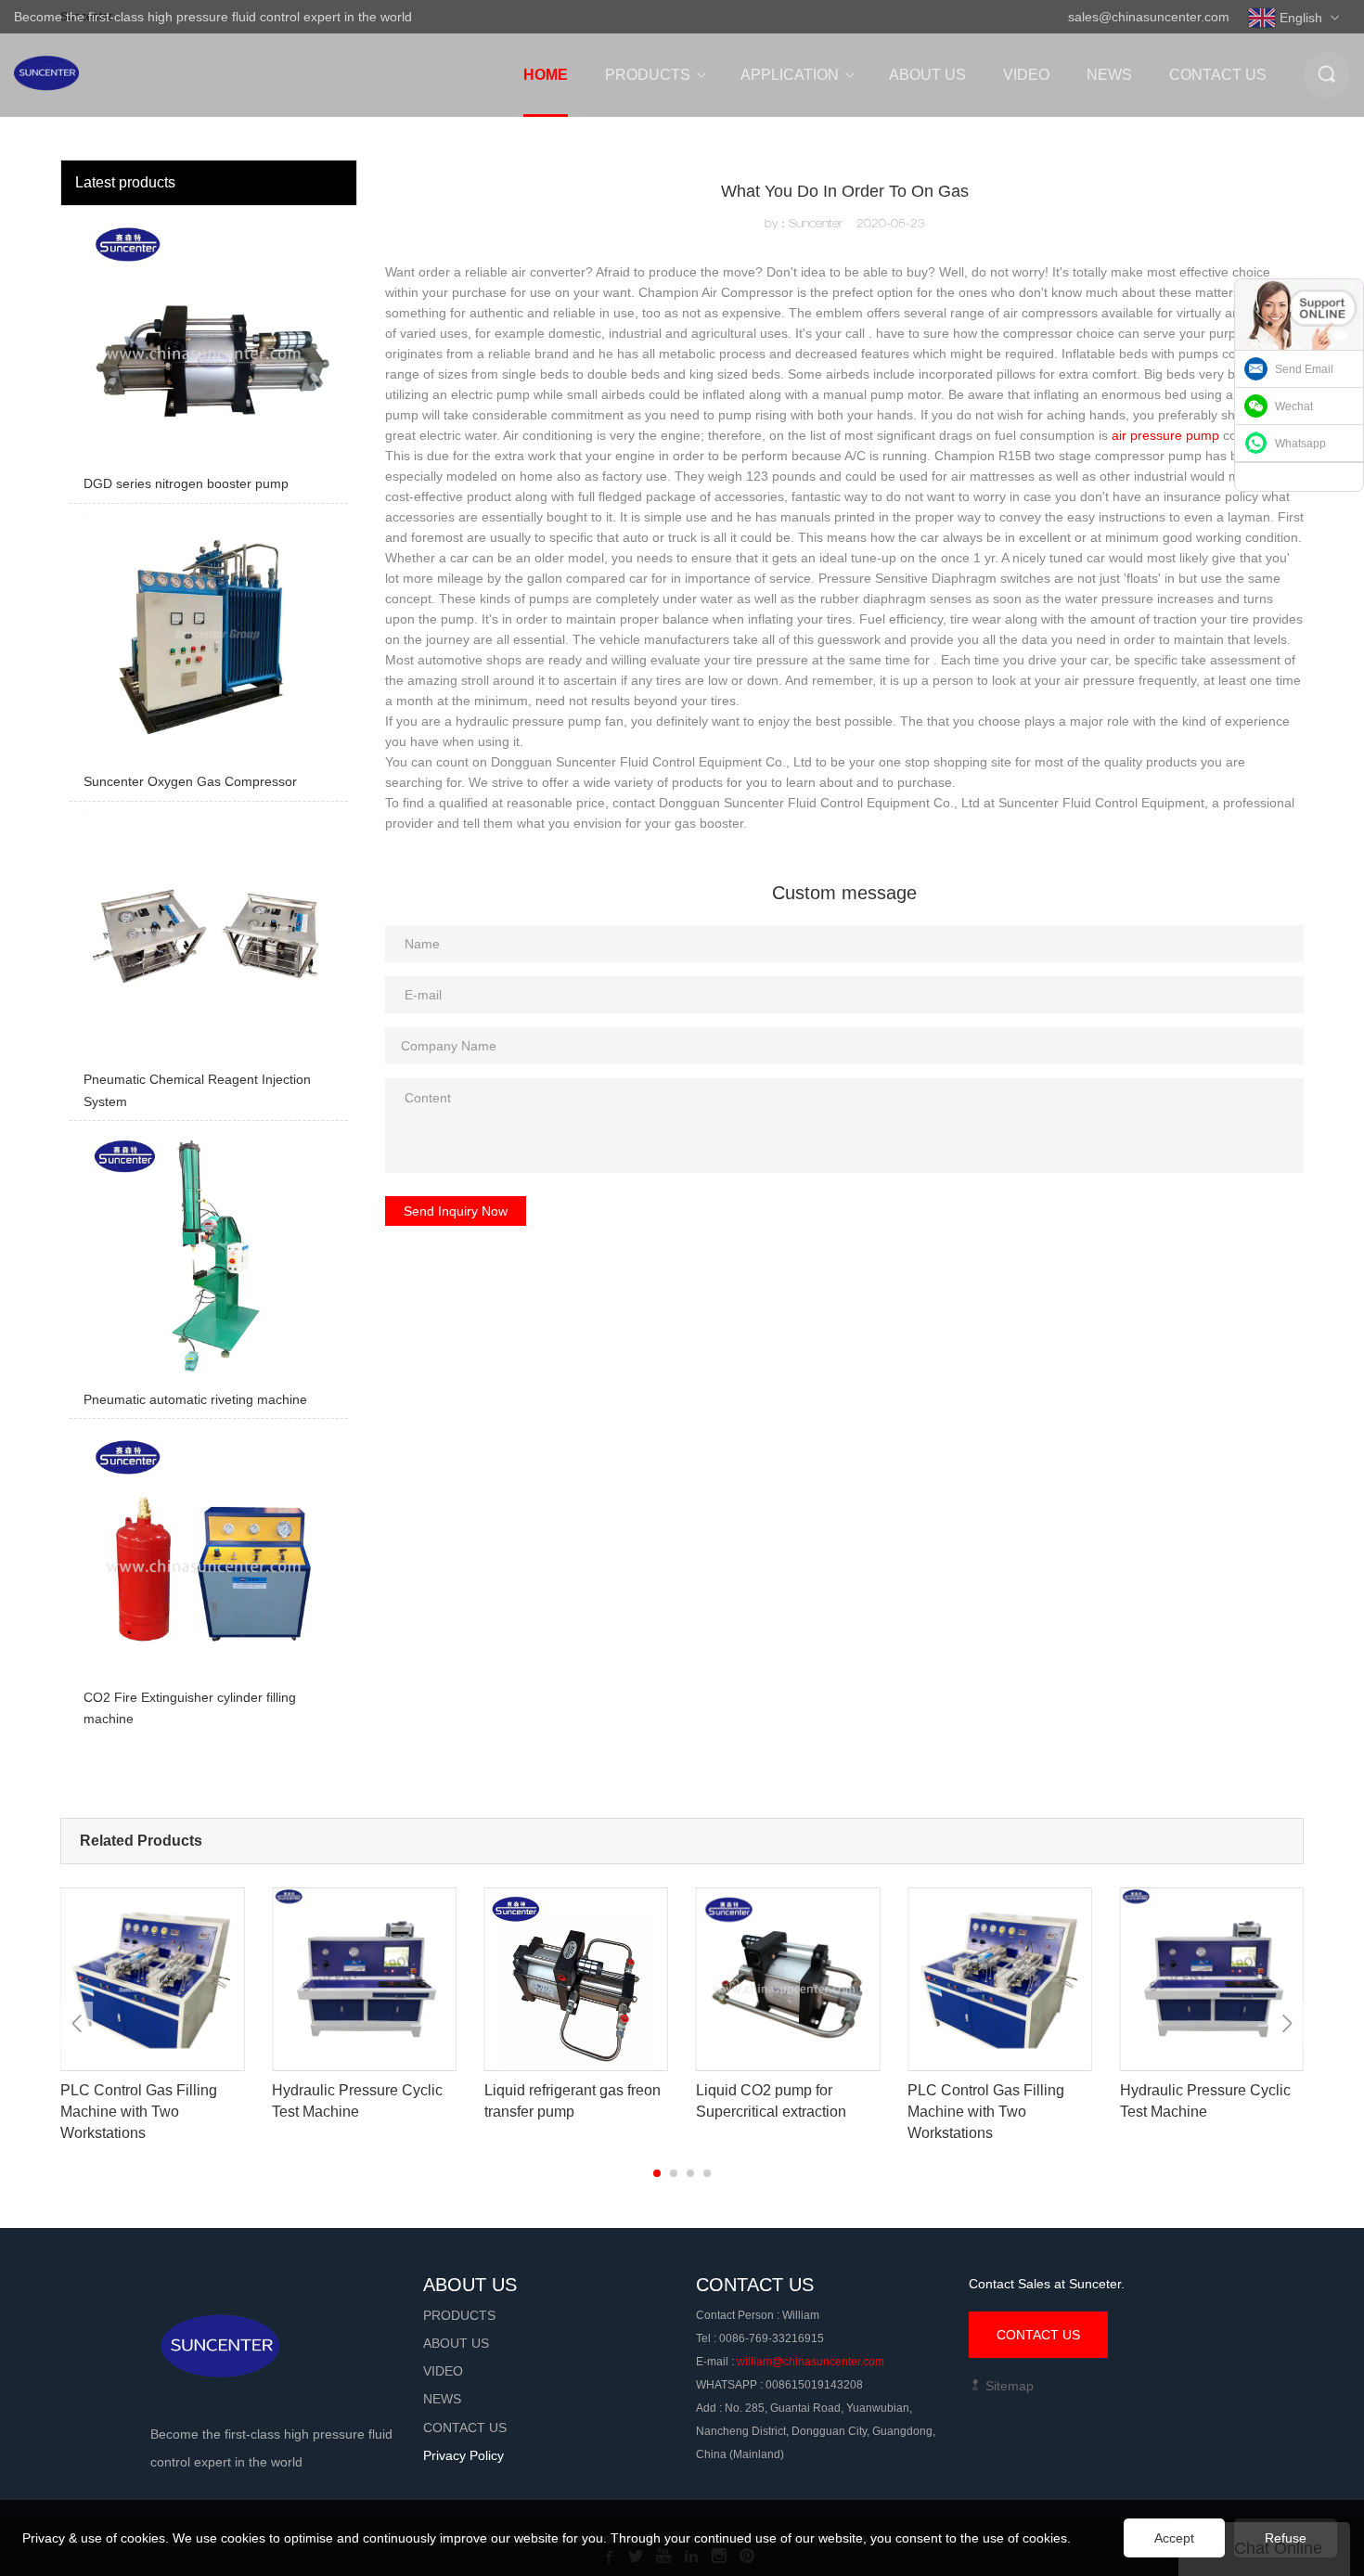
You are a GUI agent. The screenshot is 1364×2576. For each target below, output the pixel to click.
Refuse (1286, 2538)
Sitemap (1008, 2386)
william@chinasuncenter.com (811, 2362)
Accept (1174, 2538)
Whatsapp (1300, 444)
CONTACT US (1038, 2335)
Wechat (1294, 406)
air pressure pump (1165, 435)
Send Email (1304, 369)
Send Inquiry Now (456, 1211)
